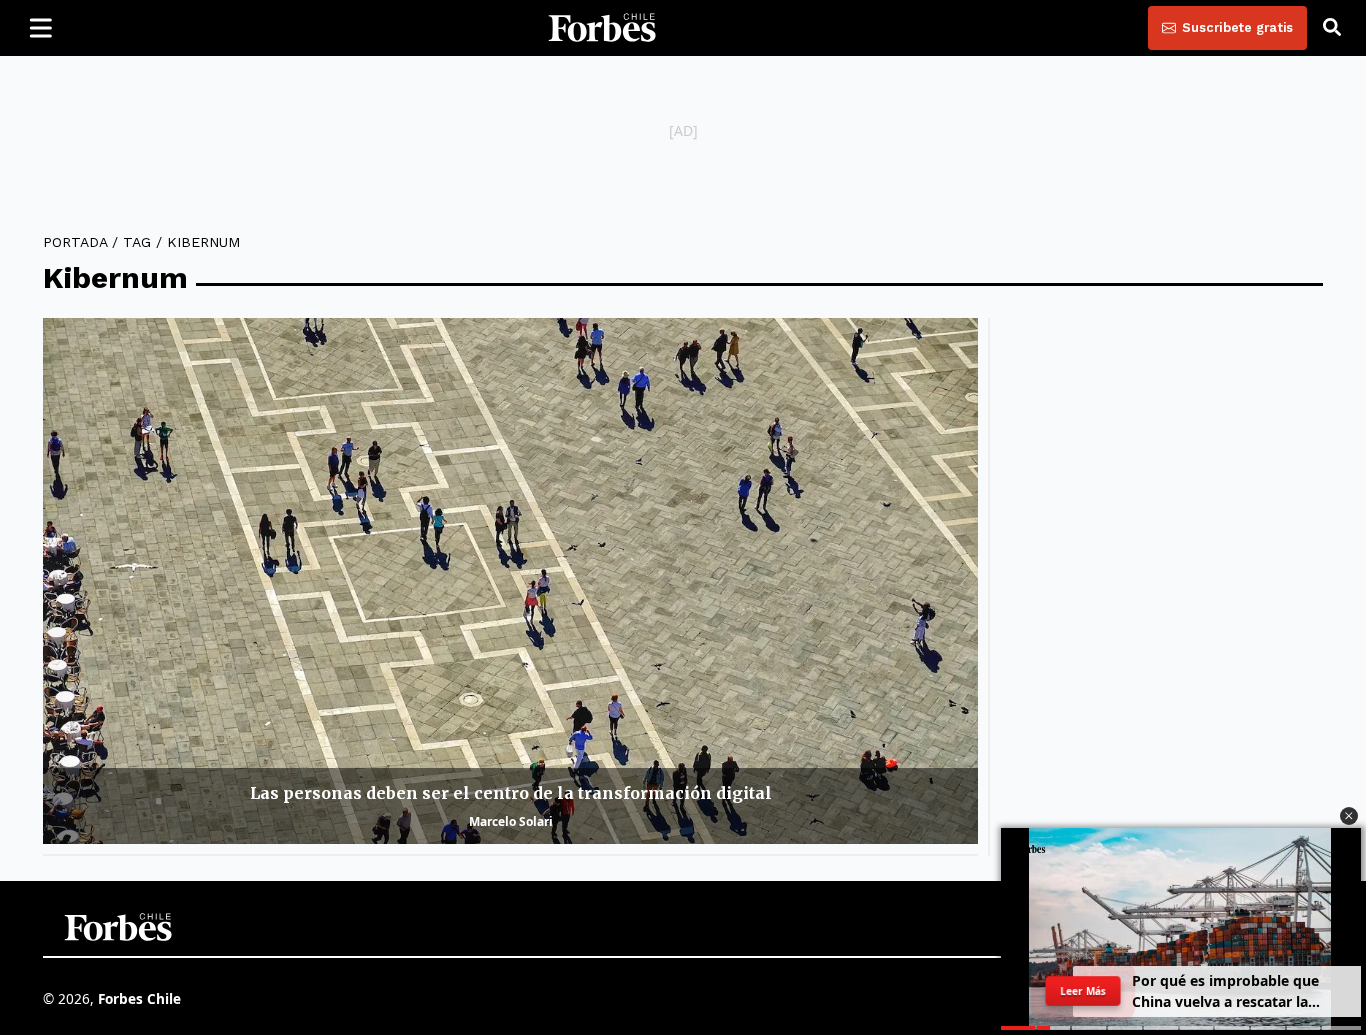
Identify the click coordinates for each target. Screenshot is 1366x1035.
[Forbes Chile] (602, 28)
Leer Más (1083, 991)
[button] (1349, 816)
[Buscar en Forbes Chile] (1332, 28)
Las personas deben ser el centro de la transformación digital (511, 793)
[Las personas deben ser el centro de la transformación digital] (510, 581)
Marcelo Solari (511, 821)
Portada (75, 242)
